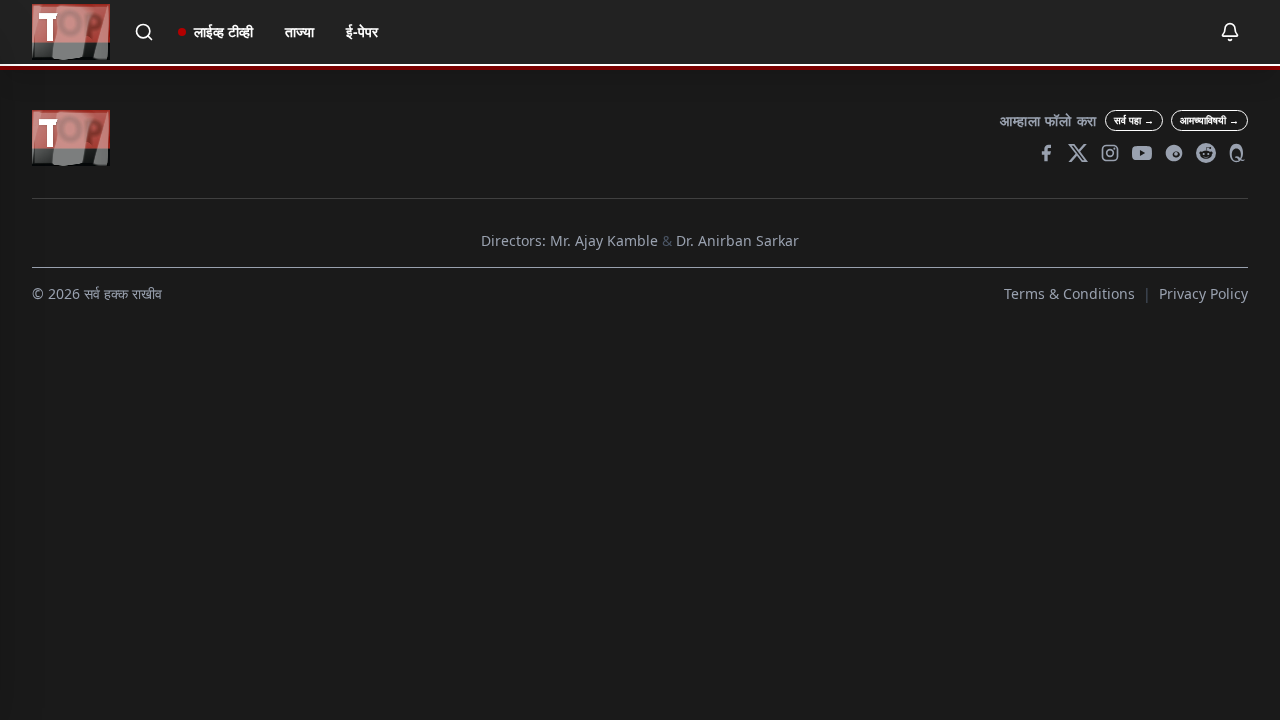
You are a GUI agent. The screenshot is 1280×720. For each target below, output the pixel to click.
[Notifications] (1230, 32)
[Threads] (1174, 153)
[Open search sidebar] (144, 32)
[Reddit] (1206, 153)
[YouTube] (1142, 153)
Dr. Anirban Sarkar (737, 240)
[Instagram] (1110, 153)
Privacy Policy (1203, 293)
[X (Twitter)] (1078, 153)
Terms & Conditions (1069, 293)
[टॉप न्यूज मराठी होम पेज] (71, 32)
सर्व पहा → (1134, 120)
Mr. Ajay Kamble (604, 240)
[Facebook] (1046, 153)
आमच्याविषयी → (1209, 120)
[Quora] (1238, 153)
